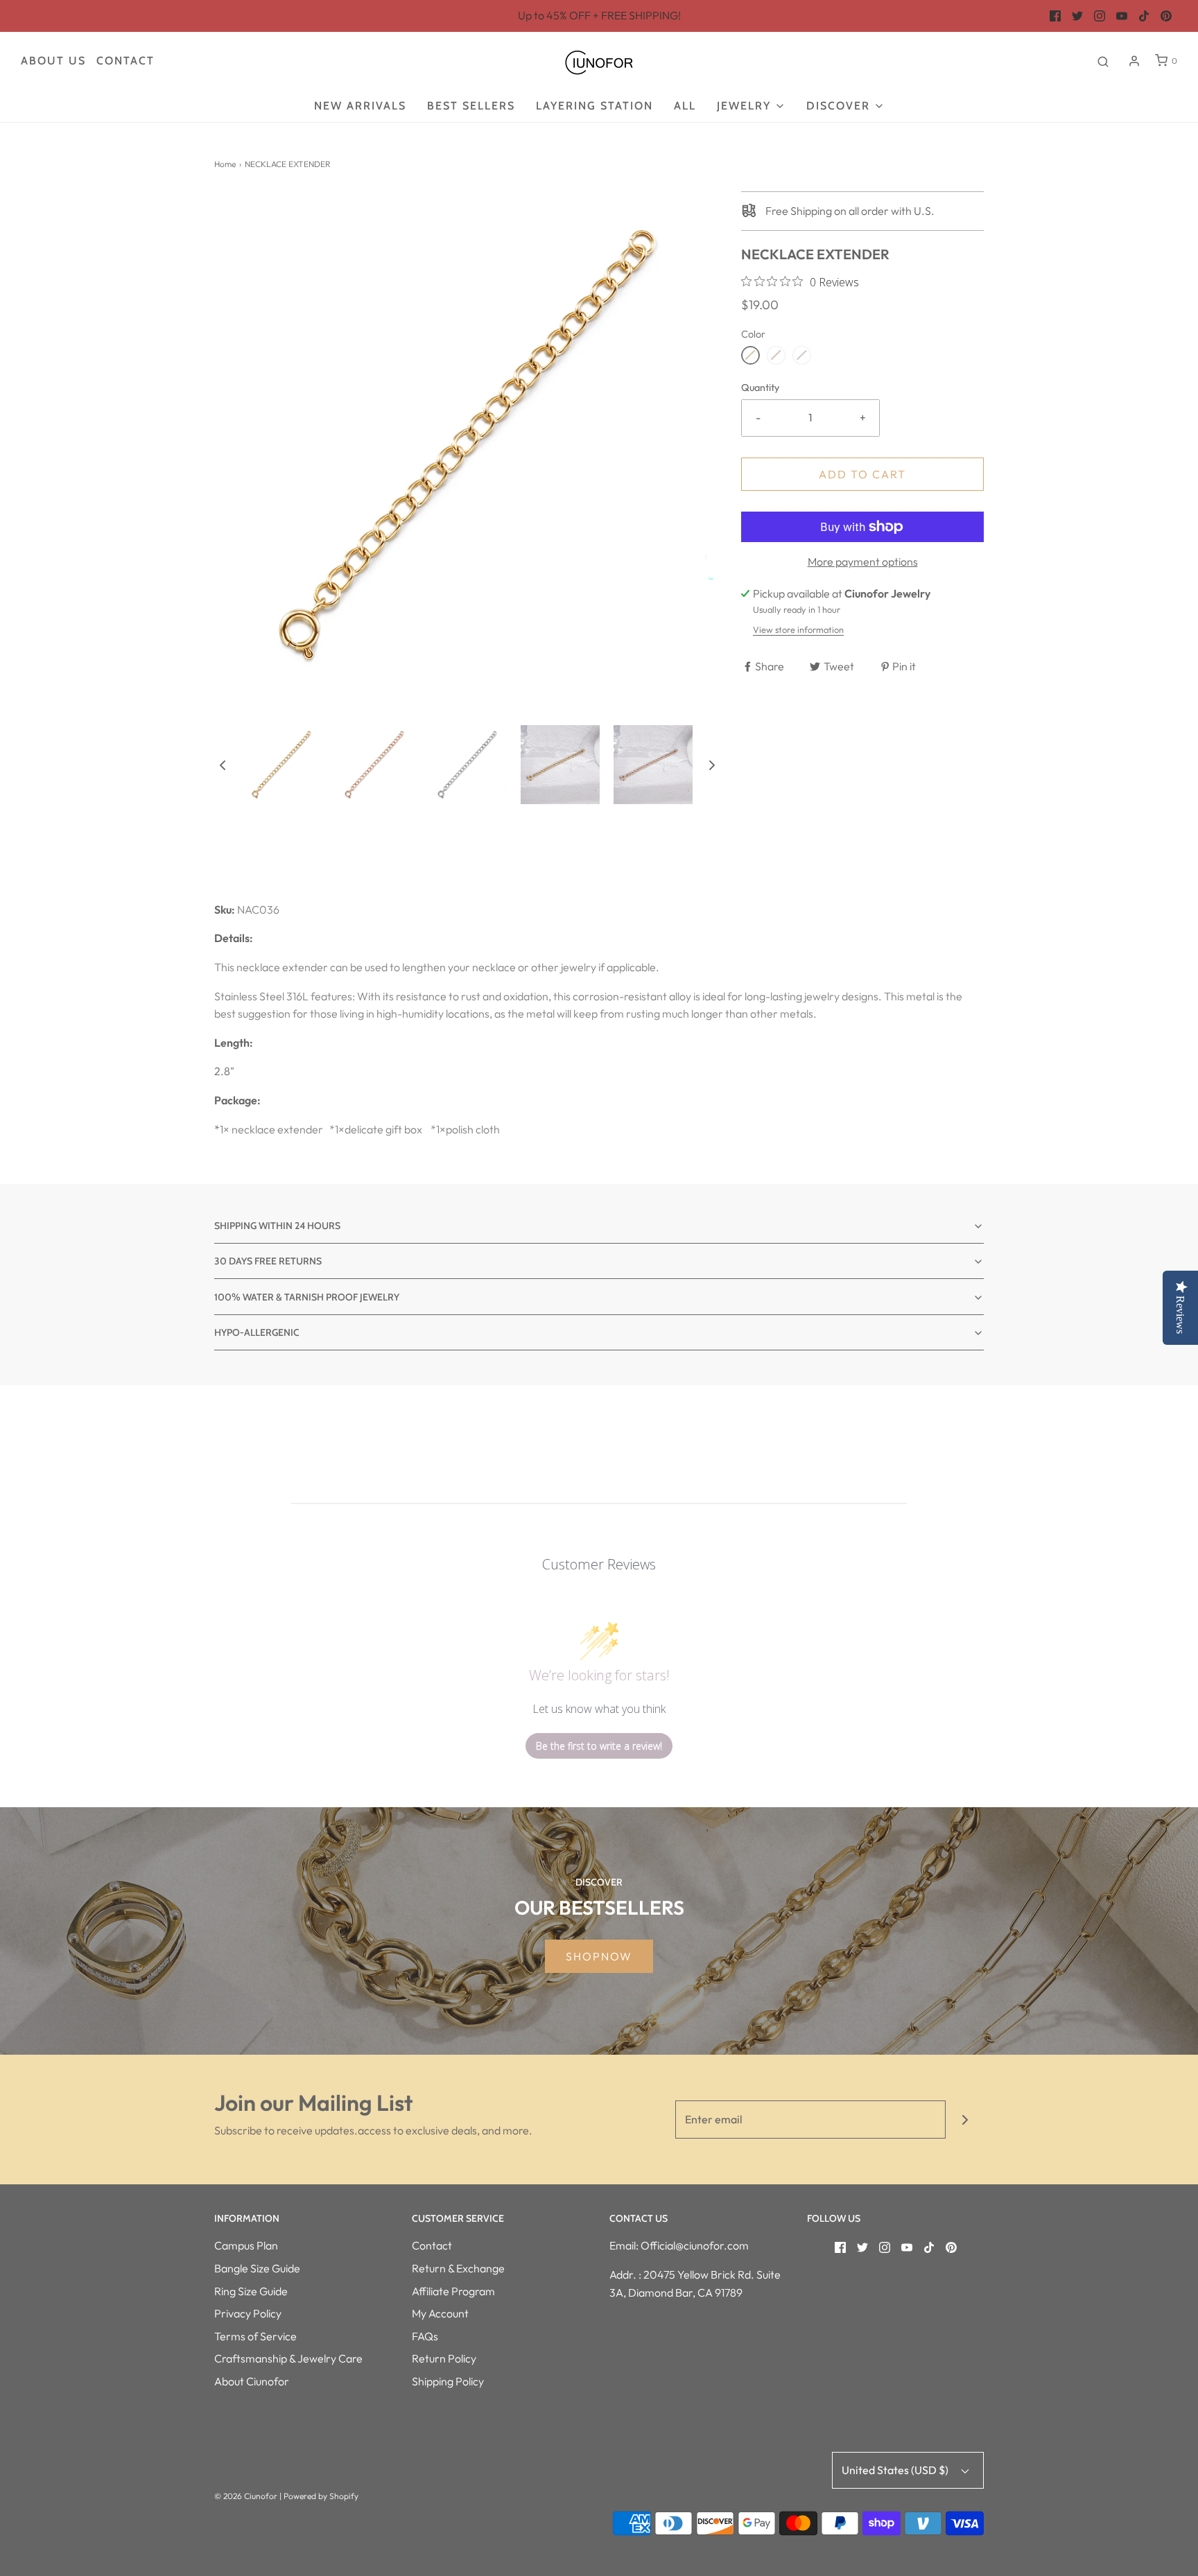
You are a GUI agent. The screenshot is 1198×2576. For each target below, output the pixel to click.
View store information (798, 629)
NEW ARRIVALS (360, 106)
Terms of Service (255, 2336)
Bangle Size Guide (257, 2268)
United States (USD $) (896, 2470)
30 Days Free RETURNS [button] (268, 1261)
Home (225, 164)
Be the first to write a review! (599, 1746)
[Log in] (1134, 61)
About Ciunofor (252, 2381)
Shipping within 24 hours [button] (277, 1226)
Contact (125, 61)
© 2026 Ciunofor (246, 2496)
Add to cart (862, 474)
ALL (685, 106)
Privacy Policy (248, 2313)
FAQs (425, 2336)
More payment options (863, 562)
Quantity (760, 388)
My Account (440, 2313)
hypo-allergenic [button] (257, 1332)
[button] (223, 765)
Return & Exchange (458, 2268)
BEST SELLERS (471, 106)
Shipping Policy (448, 2381)
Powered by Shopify (321, 2496)
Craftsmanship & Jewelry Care (288, 2358)
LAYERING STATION (594, 106)
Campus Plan (246, 2245)
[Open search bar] (1103, 61)
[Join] (965, 2120)
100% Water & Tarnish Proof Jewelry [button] (307, 1297)
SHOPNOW (599, 1956)
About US (53, 61)
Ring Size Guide (251, 2291)
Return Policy (444, 2358)
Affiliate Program (453, 2291)
